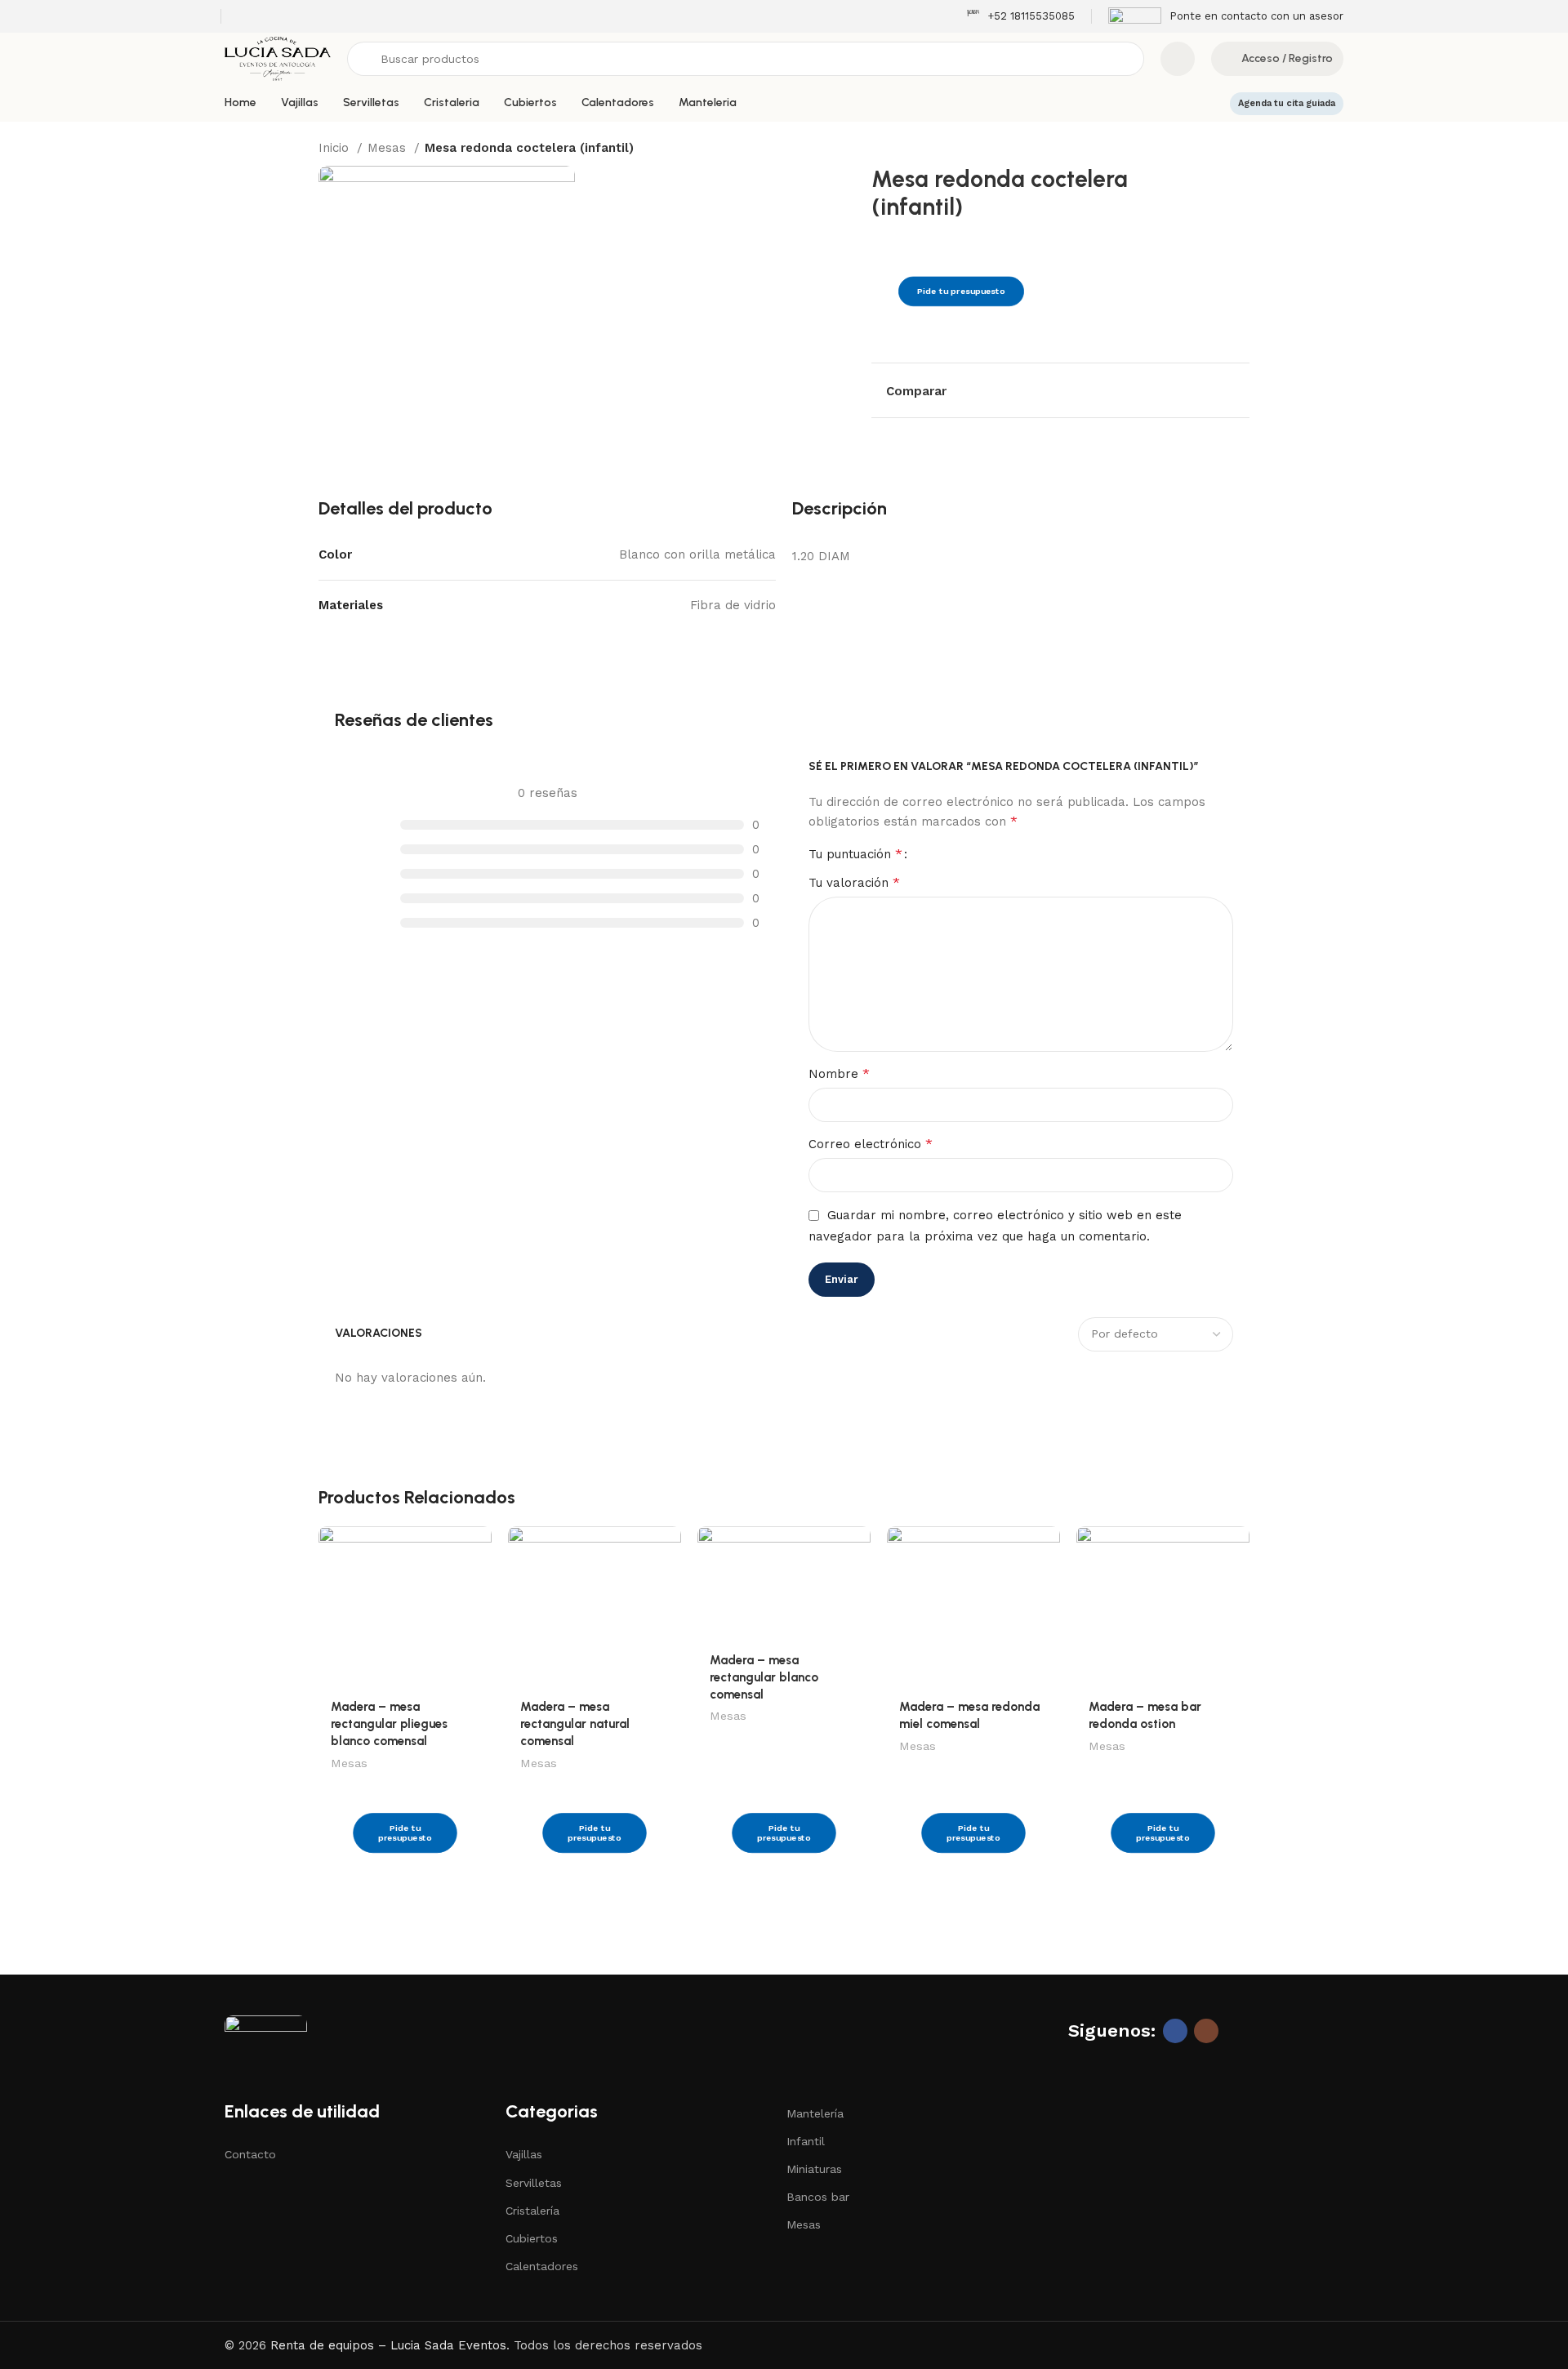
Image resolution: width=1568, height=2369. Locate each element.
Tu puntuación (855, 854)
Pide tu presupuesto (961, 292)
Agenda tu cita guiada (1287, 103)
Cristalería (532, 2211)
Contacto (250, 2154)
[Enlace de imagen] (266, 2032)
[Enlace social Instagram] (1206, 2031)
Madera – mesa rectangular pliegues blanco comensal (389, 1724)
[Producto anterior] (1209, 149)
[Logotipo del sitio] (278, 58)
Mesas (389, 148)
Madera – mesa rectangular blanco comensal (764, 1677)
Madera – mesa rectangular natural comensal (575, 1724)
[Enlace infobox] (1020, 17)
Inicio (336, 148)
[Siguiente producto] (1241, 149)
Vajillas (524, 2154)
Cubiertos (532, 2238)
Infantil (806, 2141)
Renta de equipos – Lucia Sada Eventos (388, 2345)
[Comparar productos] (1178, 59)
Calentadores (542, 2266)
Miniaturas (814, 2169)
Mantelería (815, 2113)
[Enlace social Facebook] (1175, 2031)
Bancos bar (818, 2197)
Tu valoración (854, 882)
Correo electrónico (871, 1144)
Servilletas (534, 2183)
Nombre (839, 1073)
